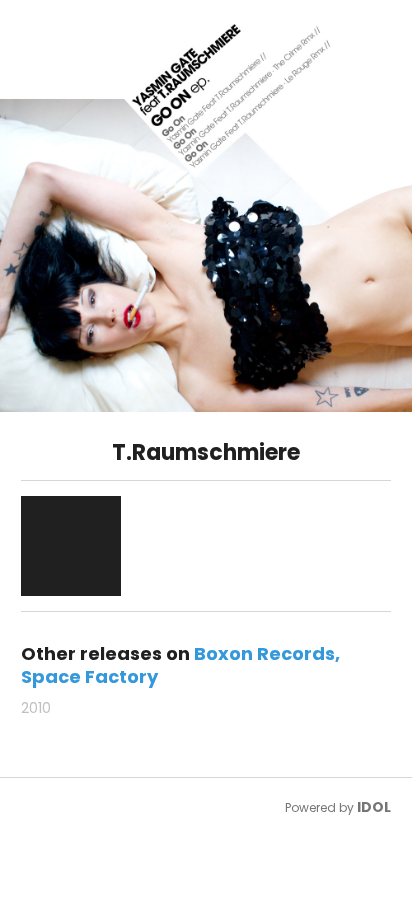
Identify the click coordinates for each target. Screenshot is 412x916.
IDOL (374, 807)
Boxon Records (264, 653)
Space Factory (89, 676)
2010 (36, 708)
